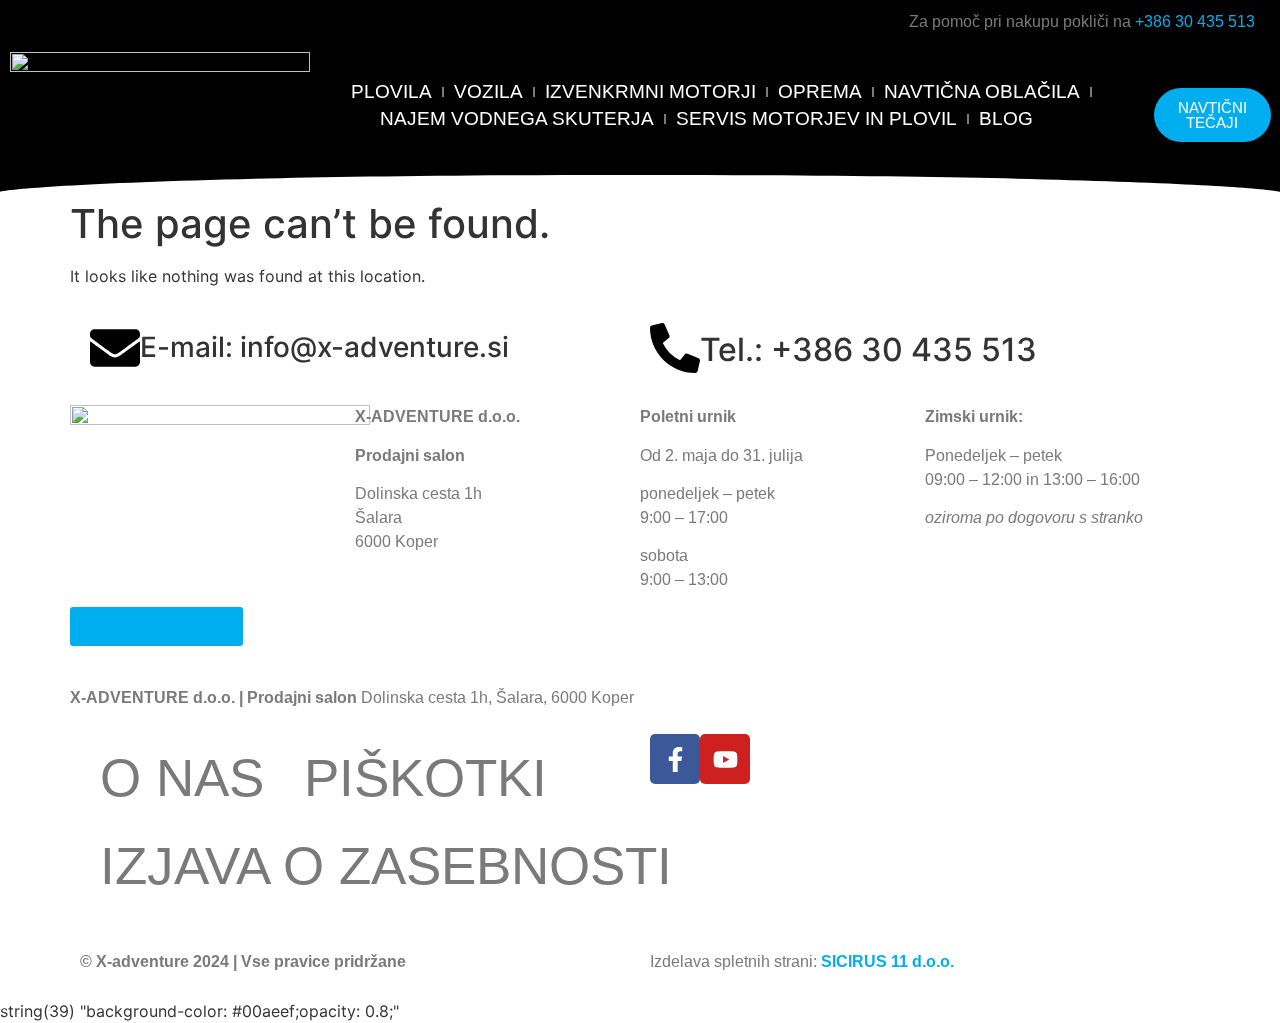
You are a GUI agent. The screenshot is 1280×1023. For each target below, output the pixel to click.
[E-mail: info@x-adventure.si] (115, 348)
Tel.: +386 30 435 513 (868, 349)
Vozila (488, 91)
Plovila (391, 91)
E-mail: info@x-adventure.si (324, 347)
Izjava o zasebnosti (386, 865)
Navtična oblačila (982, 91)
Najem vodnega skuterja (517, 118)
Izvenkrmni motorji (650, 91)
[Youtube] (725, 759)
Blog (1006, 118)
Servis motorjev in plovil (816, 118)
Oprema (820, 91)
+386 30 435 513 (1195, 21)
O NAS (182, 777)
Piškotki (425, 777)
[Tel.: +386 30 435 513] (675, 348)
